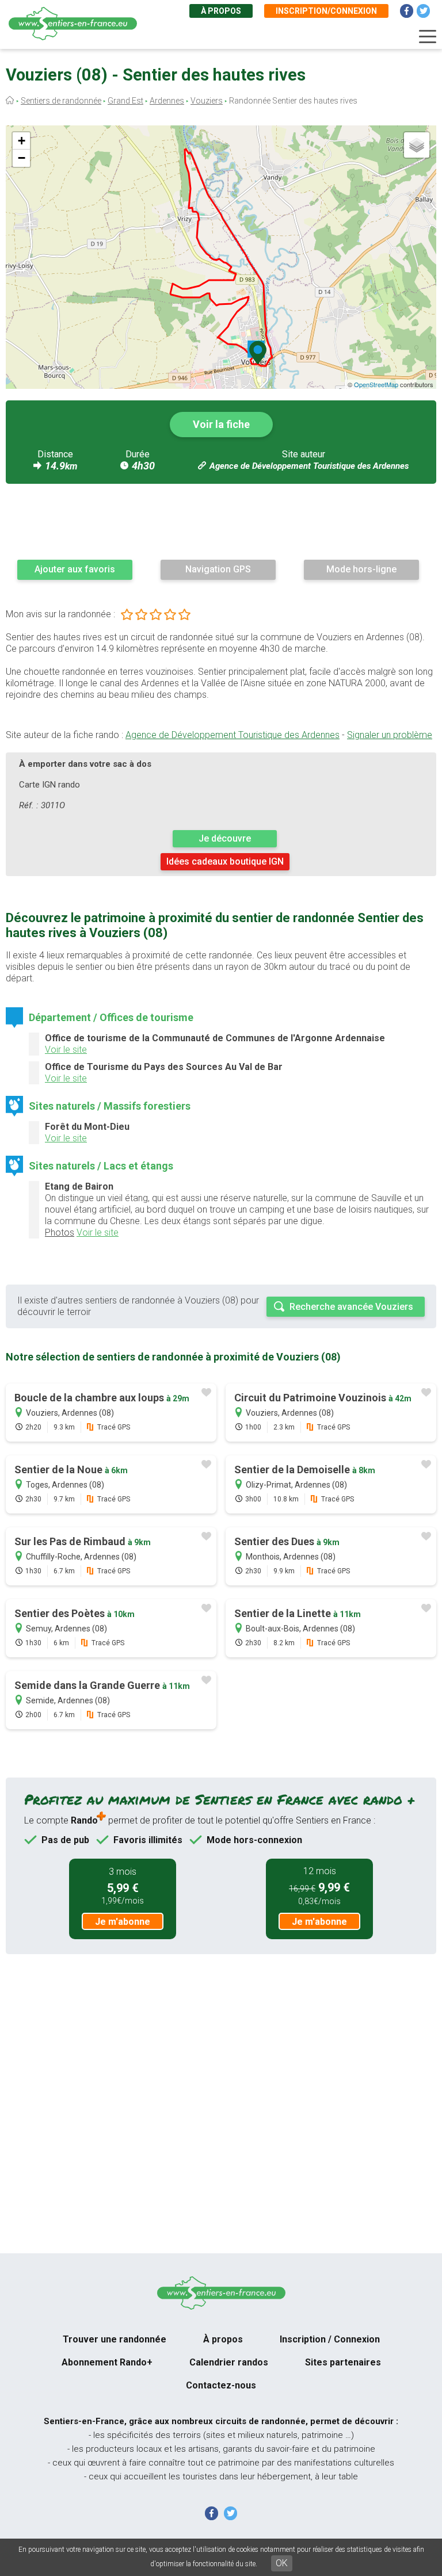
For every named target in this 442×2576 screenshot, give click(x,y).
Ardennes (167, 101)
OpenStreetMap (376, 384)
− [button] (22, 158)
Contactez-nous (221, 2385)
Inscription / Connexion (330, 2339)
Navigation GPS (218, 569)
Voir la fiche (221, 424)
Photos (60, 1232)
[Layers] (417, 145)
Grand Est (125, 101)
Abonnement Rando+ (107, 2362)
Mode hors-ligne (361, 569)
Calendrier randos (229, 2362)
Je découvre (225, 838)
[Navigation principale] (428, 37)
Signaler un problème (390, 735)
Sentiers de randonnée (61, 101)
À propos (221, 11)
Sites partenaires (343, 2362)
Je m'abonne (123, 1922)
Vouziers (207, 101)
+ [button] (22, 141)
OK (282, 2563)
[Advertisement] (221, 521)
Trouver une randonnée (115, 2339)
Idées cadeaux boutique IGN (225, 861)
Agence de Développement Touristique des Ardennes (309, 466)
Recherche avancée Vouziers (351, 1307)
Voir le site (66, 1050)
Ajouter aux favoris (75, 569)
